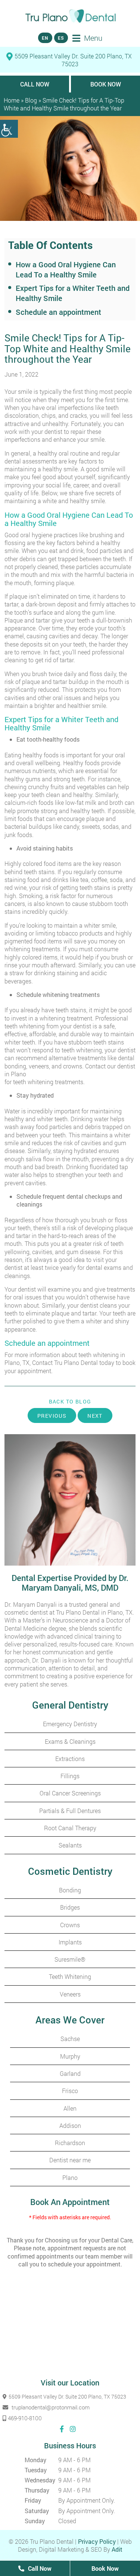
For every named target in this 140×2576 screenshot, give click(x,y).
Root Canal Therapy (70, 1828)
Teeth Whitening (70, 1976)
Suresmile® (70, 1959)
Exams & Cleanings (70, 1741)
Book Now (106, 84)
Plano (70, 2177)
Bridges (70, 1907)
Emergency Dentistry (70, 1724)
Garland (70, 2073)
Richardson (70, 2143)
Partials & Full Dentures (70, 1811)
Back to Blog (70, 1402)
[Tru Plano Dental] (70, 16)
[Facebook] (62, 2429)
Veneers (70, 1994)
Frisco (70, 2091)
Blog (31, 100)
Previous (52, 1416)
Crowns (70, 1925)
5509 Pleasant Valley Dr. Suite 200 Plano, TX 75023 (73, 60)
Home (12, 100)
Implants (70, 1942)
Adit (117, 2549)
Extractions (70, 1759)
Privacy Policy (97, 2541)
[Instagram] (73, 2429)
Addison (70, 2125)
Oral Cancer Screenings (70, 1793)
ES (61, 38)
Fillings (70, 1776)
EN (45, 38)
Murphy (70, 2056)
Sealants (70, 1845)
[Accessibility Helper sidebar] (9, 129)
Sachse (70, 2039)
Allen (70, 2108)
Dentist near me (70, 2160)
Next (95, 1416)
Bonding (70, 1890)
